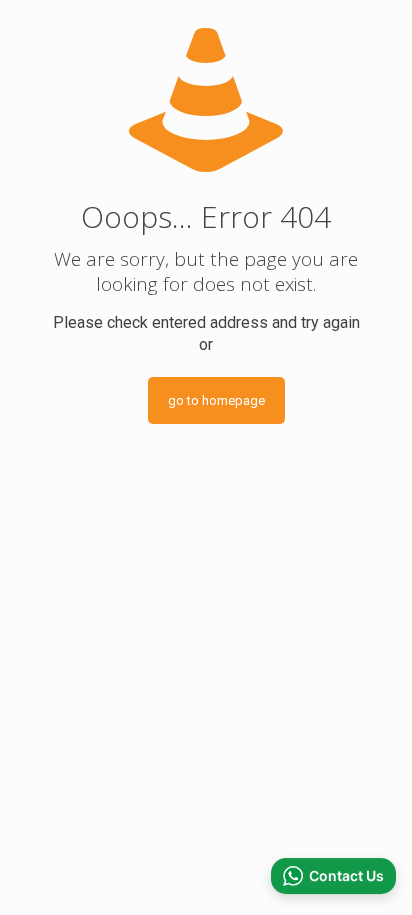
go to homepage (216, 400)
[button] (333, 876)
